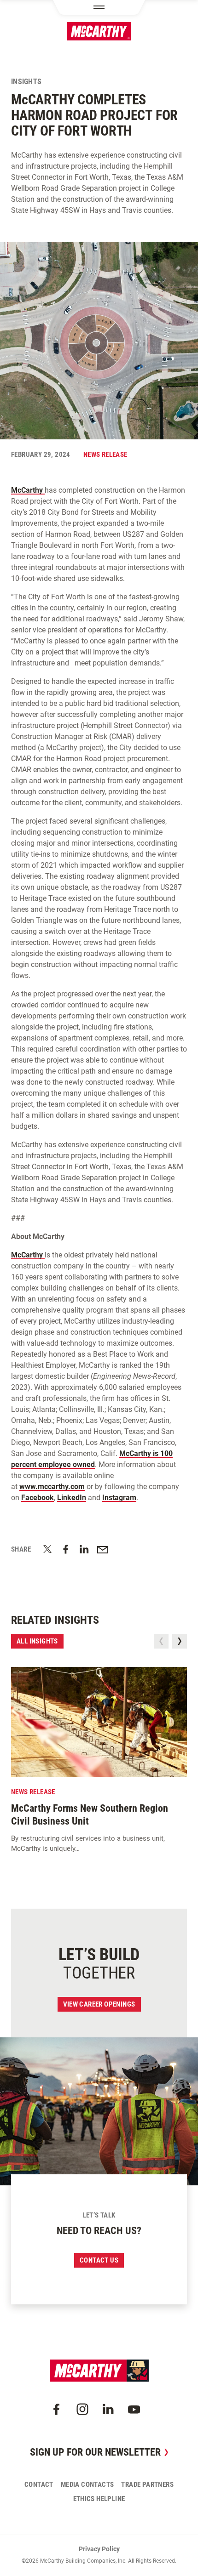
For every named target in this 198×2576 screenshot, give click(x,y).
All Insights (37, 1641)
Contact (39, 2485)
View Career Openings (99, 2004)
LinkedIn (72, 1498)
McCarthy (28, 490)
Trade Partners (147, 2485)
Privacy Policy (99, 2549)
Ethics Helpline (99, 2499)
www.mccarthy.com (52, 1487)
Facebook (38, 1498)
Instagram (119, 1498)
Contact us (99, 2260)
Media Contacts (87, 2485)
